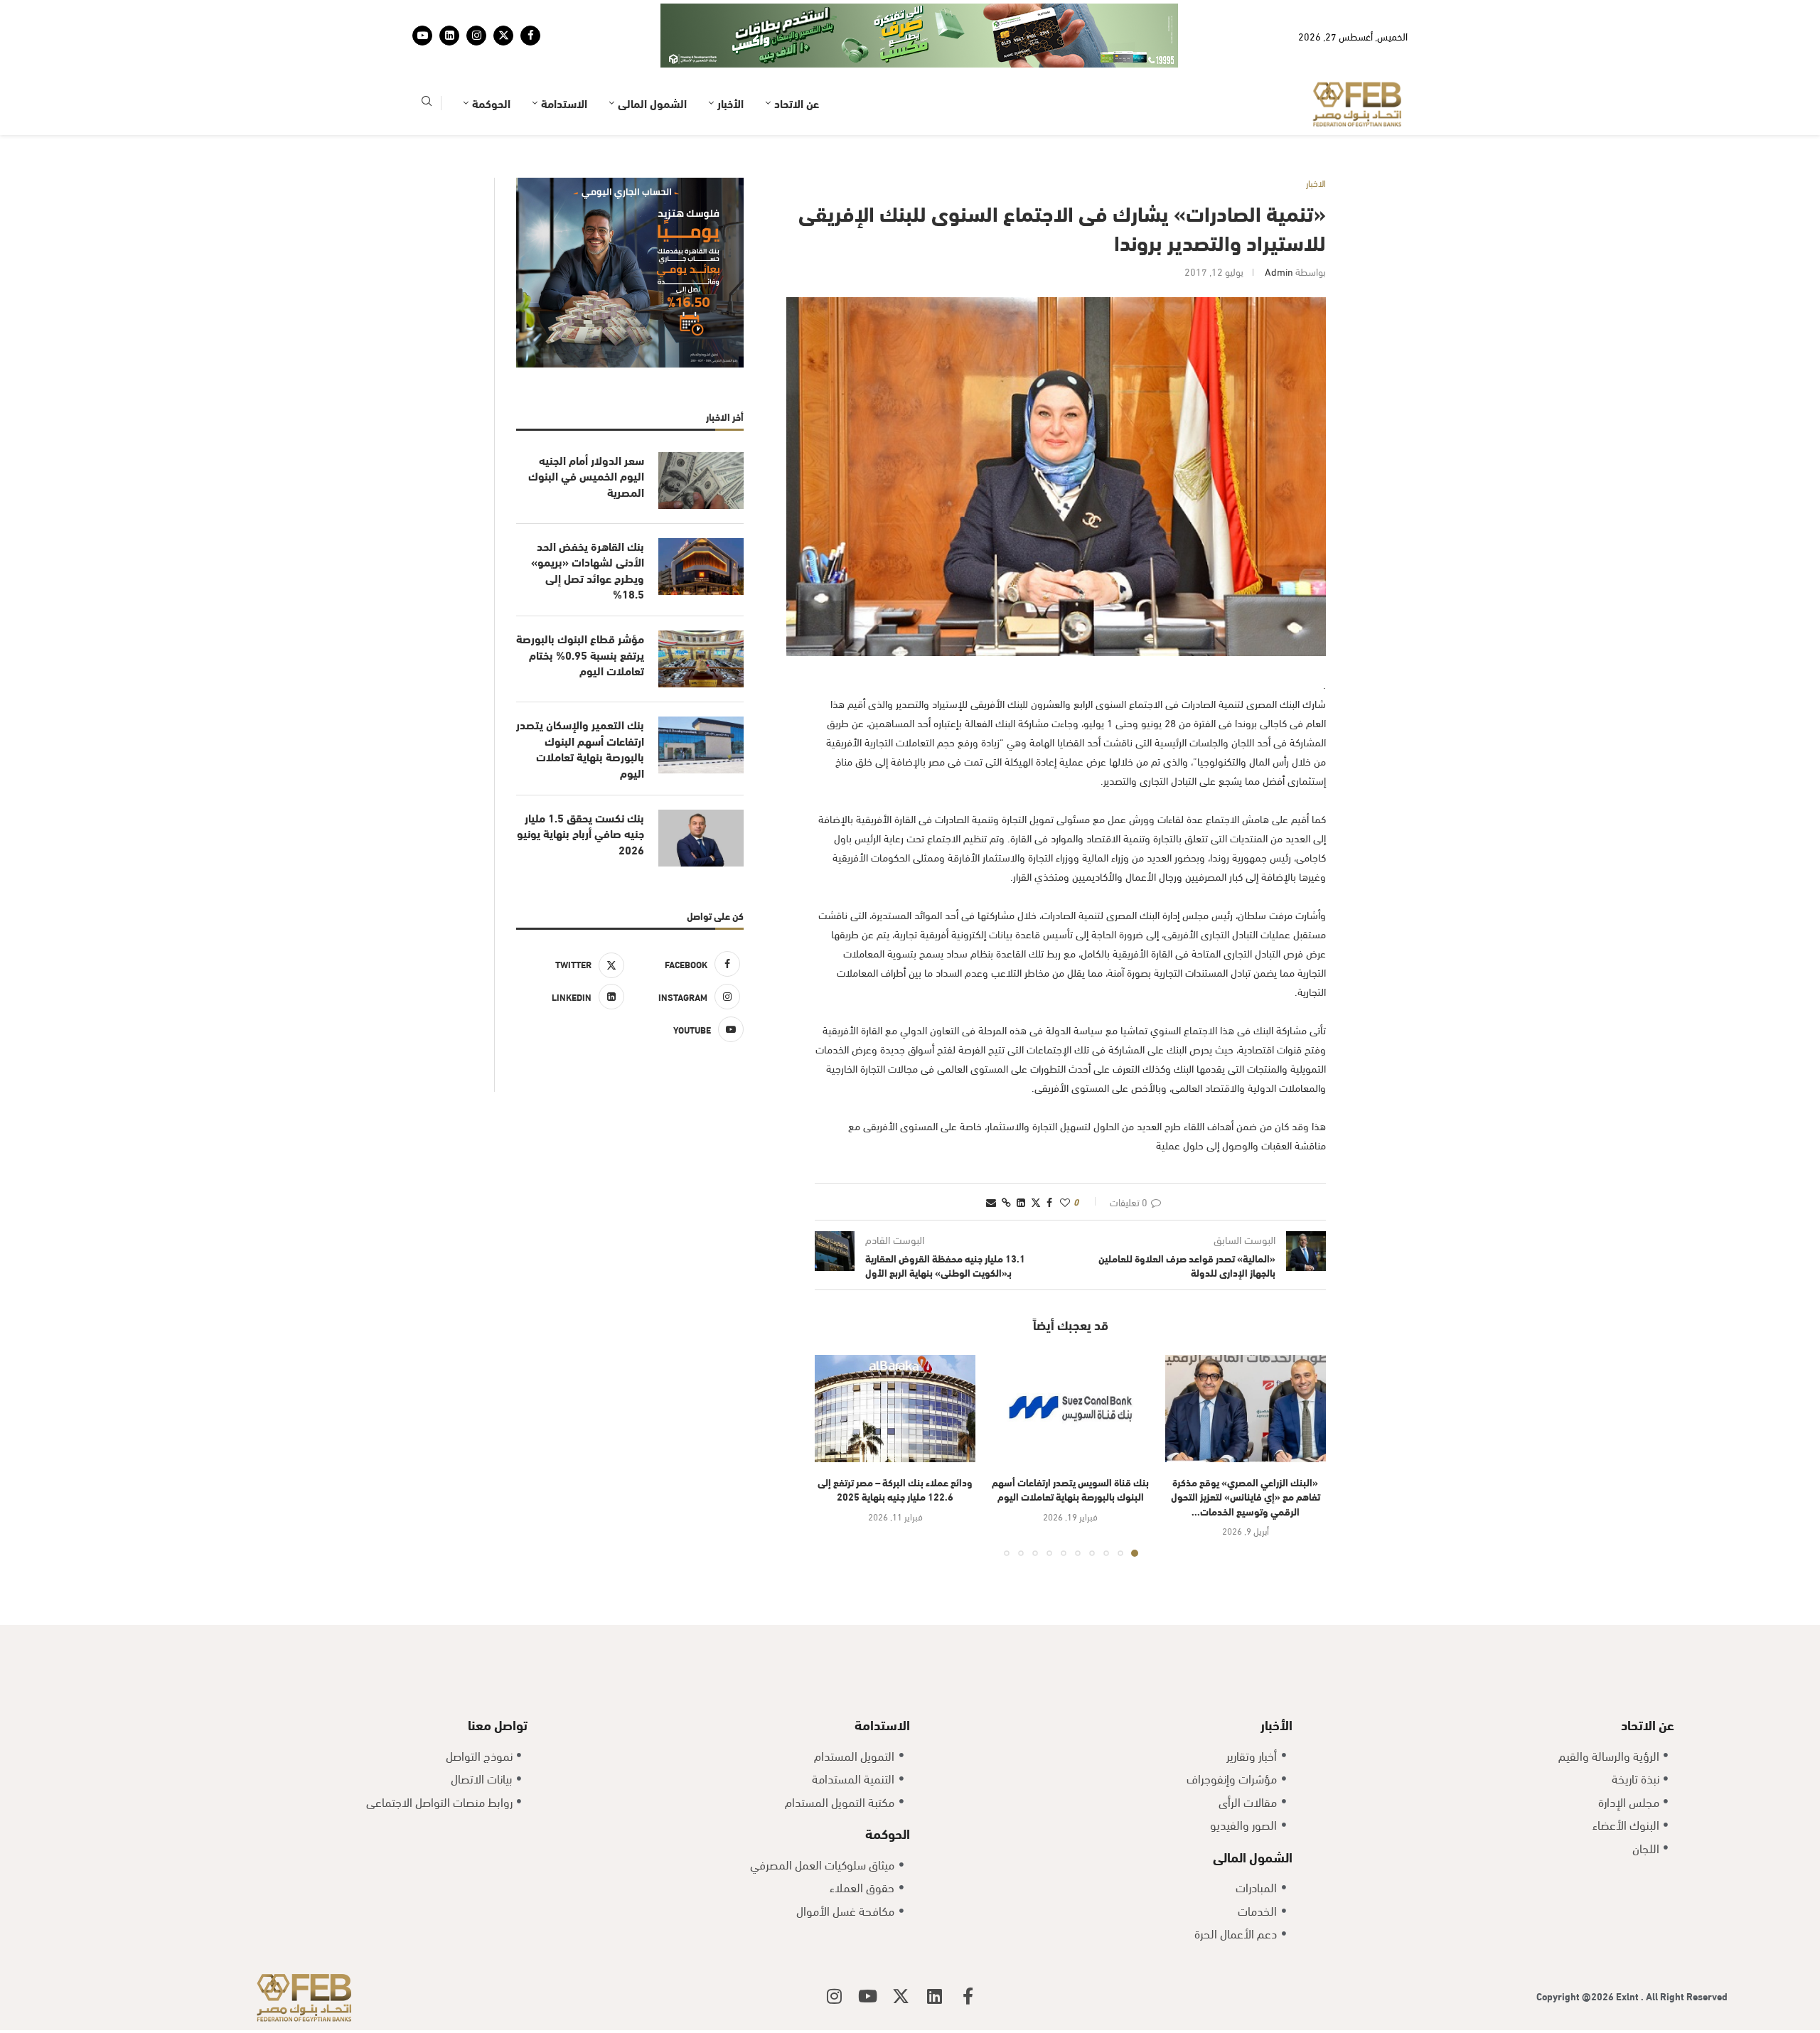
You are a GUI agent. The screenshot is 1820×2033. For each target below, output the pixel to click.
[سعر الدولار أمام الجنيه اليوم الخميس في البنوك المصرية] (701, 436)
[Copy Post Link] (1006, 1158)
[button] (834, 1411)
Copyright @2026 (1576, 1952)
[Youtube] (422, 14)
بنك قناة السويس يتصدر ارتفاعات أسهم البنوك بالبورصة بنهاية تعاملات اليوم (1070, 1445)
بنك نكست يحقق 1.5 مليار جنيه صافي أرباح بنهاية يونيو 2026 (580, 789)
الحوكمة (491, 59)
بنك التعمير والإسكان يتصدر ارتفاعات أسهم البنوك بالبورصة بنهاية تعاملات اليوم (580, 704)
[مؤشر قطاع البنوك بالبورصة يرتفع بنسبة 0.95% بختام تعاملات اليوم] (701, 615)
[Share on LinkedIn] (1021, 1158)
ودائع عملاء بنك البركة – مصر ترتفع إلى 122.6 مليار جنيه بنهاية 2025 (895, 1445)
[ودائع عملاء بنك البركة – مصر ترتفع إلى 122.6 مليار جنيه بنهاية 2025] (895, 1364)
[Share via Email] (991, 1158)
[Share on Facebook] (1049, 1158)
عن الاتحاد (797, 59)
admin (1279, 227)
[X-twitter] (901, 1952)
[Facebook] (530, 14)
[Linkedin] (449, 14)
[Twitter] (503, 14)
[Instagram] (476, 14)
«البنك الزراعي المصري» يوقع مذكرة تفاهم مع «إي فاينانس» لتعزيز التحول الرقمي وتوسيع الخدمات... (1246, 1452)
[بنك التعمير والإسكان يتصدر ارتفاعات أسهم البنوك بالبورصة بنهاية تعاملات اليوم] (701, 701)
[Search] (427, 59)
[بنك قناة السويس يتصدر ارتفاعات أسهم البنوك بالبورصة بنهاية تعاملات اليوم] (1070, 1364)
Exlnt (1628, 1952)
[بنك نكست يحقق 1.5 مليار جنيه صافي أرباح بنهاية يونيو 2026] (701, 794)
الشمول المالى (652, 59)
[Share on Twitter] (1036, 1158)
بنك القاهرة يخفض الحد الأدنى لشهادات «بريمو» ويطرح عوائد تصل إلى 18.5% (588, 526)
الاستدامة (564, 59)
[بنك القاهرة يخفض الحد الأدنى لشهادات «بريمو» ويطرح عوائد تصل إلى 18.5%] (701, 522)
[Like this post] (1065, 1158)
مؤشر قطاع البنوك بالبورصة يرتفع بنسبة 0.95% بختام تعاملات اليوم (580, 610)
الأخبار (730, 59)
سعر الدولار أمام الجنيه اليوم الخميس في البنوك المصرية (586, 432)
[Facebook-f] (968, 1952)
